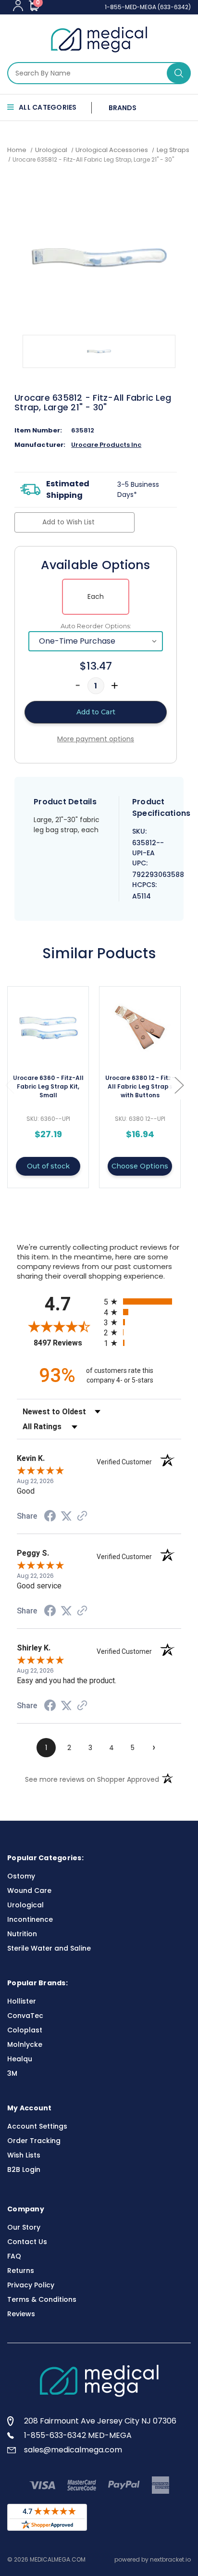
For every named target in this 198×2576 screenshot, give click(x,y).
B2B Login (24, 2170)
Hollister (22, 2001)
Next (179, 1085)
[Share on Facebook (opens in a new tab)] (50, 1517)
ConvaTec (25, 2016)
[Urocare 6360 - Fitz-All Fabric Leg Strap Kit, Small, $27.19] (48, 1028)
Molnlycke (25, 2044)
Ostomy (21, 1876)
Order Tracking (34, 2141)
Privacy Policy (31, 2285)
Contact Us (27, 2242)
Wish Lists (24, 2155)
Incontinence (30, 1919)
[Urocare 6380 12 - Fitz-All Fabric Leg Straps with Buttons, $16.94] (140, 1028)
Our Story (24, 2227)
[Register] (18, 6)
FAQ (14, 2256)
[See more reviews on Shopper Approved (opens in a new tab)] (82, 1517)
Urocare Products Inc (106, 445)
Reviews (21, 2314)
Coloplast (25, 2030)
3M (12, 2073)
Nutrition (22, 1934)
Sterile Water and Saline (49, 1948)
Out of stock (48, 1166)
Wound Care (29, 1891)
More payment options (96, 739)
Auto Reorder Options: (96, 626)
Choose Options (140, 1166)
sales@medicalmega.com (73, 2450)
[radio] (142, 1301)
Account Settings (37, 2126)
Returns (21, 2271)
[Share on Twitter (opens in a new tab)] (66, 1516)
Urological (25, 1905)
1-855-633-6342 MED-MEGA (78, 2435)
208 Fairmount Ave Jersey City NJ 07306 (100, 2421)
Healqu (20, 2059)
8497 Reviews (66, 1343)
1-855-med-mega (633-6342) (148, 7)
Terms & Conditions (42, 2299)
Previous (10, 1085)
